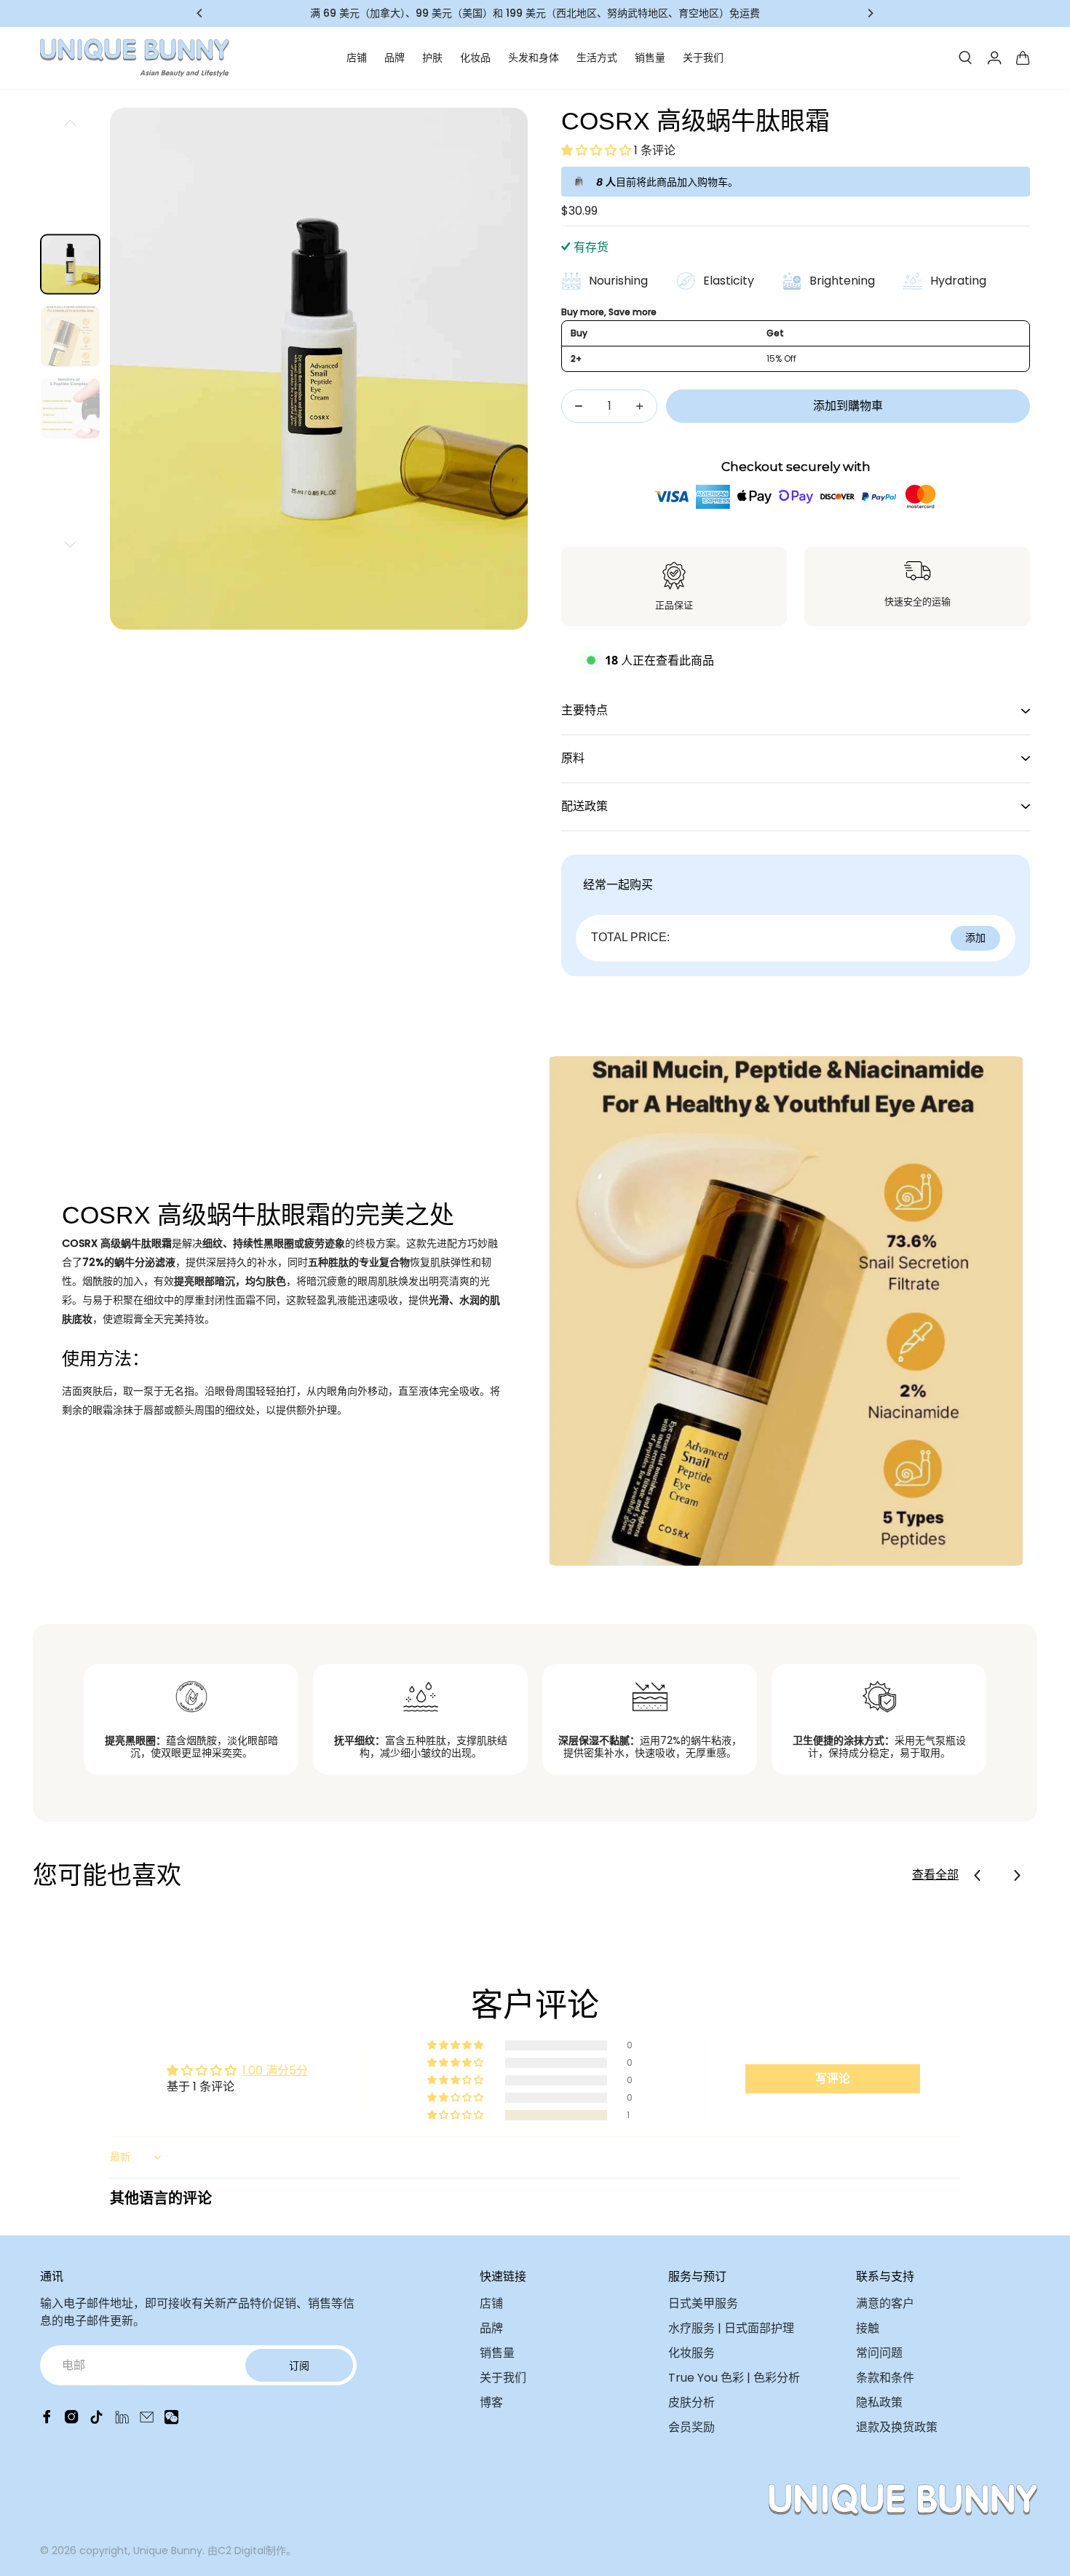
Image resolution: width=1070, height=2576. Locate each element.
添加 (975, 938)
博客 (491, 2402)
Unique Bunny (168, 2551)
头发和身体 (534, 58)
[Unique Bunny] (135, 58)
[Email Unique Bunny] (147, 2421)
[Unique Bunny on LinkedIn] (122, 2421)
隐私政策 (879, 2402)
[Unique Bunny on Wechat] (171, 2421)
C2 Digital (242, 2551)
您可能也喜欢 (107, 1875)
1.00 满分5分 (275, 2070)
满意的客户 (885, 2303)
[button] (598, 150)
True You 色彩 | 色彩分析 (734, 2378)
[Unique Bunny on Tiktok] (96, 2421)
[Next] (870, 13)
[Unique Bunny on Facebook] (47, 2421)
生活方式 (597, 58)
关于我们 (703, 58)
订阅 (299, 2366)
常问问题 (879, 2353)
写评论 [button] (833, 2078)
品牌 (395, 58)
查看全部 (935, 1875)
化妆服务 (691, 2353)
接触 (868, 2328)
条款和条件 (885, 2378)
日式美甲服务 (703, 2303)
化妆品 (475, 58)
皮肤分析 (691, 2402)
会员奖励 (691, 2427)
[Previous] (200, 13)
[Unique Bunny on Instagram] (72, 2421)
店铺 (357, 58)
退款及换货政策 (897, 2427)
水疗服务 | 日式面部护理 (731, 2328)
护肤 (432, 58)
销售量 (650, 58)
